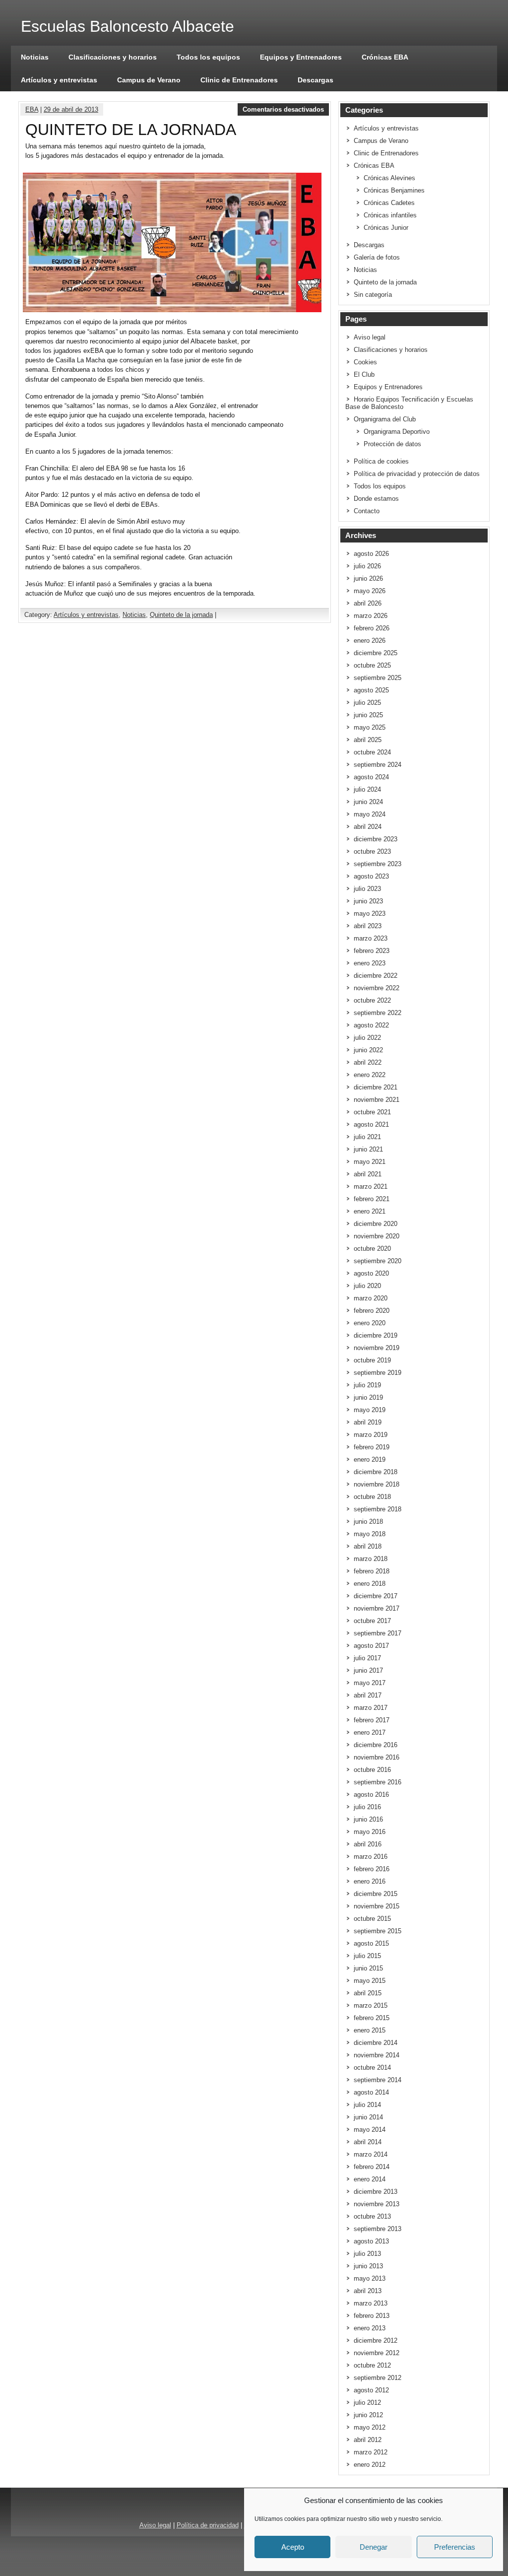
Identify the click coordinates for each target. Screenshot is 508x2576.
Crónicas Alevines (389, 178)
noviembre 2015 (377, 1906)
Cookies (365, 362)
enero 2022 (370, 1075)
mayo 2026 (370, 591)
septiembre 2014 (378, 2080)
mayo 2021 (370, 1162)
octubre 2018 (372, 1497)
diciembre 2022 (376, 976)
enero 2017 (370, 1732)
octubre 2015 (372, 1919)
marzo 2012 (371, 2452)
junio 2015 (368, 1968)
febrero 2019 (372, 1447)
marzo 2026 (371, 616)
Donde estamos (376, 499)
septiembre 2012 (378, 2378)
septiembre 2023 (378, 864)
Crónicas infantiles (390, 215)
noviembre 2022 (377, 988)
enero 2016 (370, 1881)
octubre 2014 (372, 2068)
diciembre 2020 (376, 1224)
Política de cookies (381, 461)
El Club (364, 374)
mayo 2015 (370, 1981)
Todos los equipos (208, 57)
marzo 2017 (371, 1708)
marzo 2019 (371, 1435)
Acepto (293, 2547)
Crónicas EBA (385, 57)
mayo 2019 (370, 1410)
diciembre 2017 (376, 1596)
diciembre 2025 (376, 653)
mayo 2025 (370, 727)
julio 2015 (367, 1956)
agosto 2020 (371, 1273)
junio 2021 (368, 1149)
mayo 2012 (370, 2427)
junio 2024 (368, 802)
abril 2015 (368, 1993)
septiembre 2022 (378, 1013)
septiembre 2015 (378, 1931)
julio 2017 (367, 1658)
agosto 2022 (371, 1025)
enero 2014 (370, 2179)
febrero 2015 (372, 2018)
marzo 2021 (371, 1186)
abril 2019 (368, 1422)
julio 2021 (367, 1137)
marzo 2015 (371, 2005)
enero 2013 (370, 2328)
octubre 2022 (372, 1000)
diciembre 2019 (376, 1335)
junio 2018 (368, 1522)
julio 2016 (367, 1807)
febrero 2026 (372, 628)
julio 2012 (367, 2403)
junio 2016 (368, 1819)
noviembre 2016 (377, 1757)
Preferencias (455, 2547)
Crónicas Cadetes (389, 203)
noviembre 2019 (377, 1348)
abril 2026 (368, 603)
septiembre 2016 (378, 1782)
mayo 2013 (370, 2278)
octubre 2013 (372, 2216)
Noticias (35, 57)
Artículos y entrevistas (59, 80)
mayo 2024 (370, 814)
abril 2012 (368, 2440)
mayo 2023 (370, 914)
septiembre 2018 (378, 1509)
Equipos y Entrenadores (301, 57)
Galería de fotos (377, 257)
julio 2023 (367, 889)
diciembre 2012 (376, 2340)
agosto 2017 (371, 1646)
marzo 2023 (371, 938)
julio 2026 (367, 566)
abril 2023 (368, 926)
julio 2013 (367, 2254)
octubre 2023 (372, 851)
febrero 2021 (372, 1199)
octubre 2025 (372, 665)
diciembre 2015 (376, 1894)
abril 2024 (368, 827)
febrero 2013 (372, 2316)
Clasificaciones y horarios (113, 57)
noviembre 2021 (377, 1100)
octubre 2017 (372, 1621)
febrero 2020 (372, 1311)
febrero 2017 (372, 1720)
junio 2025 (368, 715)
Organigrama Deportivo (397, 432)
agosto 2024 (371, 777)
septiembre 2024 (378, 765)
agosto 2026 (371, 554)
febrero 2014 (372, 2167)
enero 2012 (370, 2465)
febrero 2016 (372, 1869)
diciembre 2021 (376, 1087)
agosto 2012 (371, 2390)
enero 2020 (370, 1323)
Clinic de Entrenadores (239, 80)
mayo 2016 (370, 1832)
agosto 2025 (371, 690)
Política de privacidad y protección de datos (417, 474)
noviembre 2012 (377, 2353)
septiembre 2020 (378, 1261)
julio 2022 (367, 1038)
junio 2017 (368, 1670)
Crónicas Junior (386, 228)
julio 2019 (367, 1385)
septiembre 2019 (378, 1373)
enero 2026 (370, 641)
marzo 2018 (371, 1559)
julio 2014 (367, 2105)
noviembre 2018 (377, 1484)
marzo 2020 (371, 1298)
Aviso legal (370, 337)
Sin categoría (373, 295)
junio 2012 (368, 2415)
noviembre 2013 (377, 2204)
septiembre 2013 (378, 2229)
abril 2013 (368, 2291)
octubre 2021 (372, 1112)
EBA (32, 109)
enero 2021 (370, 1211)
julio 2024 (367, 789)
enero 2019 (370, 1459)
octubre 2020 (372, 1249)
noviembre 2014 (377, 2055)
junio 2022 (368, 1050)
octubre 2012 (372, 2365)
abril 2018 (368, 1546)
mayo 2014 (370, 2130)
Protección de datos (392, 444)
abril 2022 (368, 1062)
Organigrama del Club (385, 419)
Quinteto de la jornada (181, 615)
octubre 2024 (372, 752)
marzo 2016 (371, 1857)
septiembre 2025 (378, 678)
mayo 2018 (370, 1534)
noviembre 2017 (377, 1608)
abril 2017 (368, 1695)
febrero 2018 (372, 1571)
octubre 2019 (372, 1360)
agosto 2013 (371, 2241)
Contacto (367, 511)
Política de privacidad (208, 2525)
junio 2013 (368, 2266)
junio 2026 (368, 578)
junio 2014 (368, 2117)
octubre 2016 (372, 1770)
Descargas (316, 80)
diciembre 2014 (376, 2043)
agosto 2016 (371, 1795)
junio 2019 (368, 1397)
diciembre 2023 (376, 839)
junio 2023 (368, 901)
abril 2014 (368, 2142)
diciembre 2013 (376, 2192)
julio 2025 (367, 703)
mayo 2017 (370, 1683)
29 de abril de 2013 (71, 109)
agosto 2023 (371, 876)
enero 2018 (370, 1584)
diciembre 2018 (376, 1472)
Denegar (374, 2547)
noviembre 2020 (377, 1236)
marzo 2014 (371, 2154)
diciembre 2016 (376, 1745)
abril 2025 (368, 740)
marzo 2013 (371, 2303)
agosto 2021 (371, 1124)
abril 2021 (368, 1174)
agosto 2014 (371, 2092)
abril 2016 (368, 1844)
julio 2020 (367, 1286)
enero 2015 (370, 2030)
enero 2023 (370, 963)
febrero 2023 (372, 951)
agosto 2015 (371, 1943)
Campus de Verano (149, 80)
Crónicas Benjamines (394, 190)
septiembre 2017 (378, 1633)
